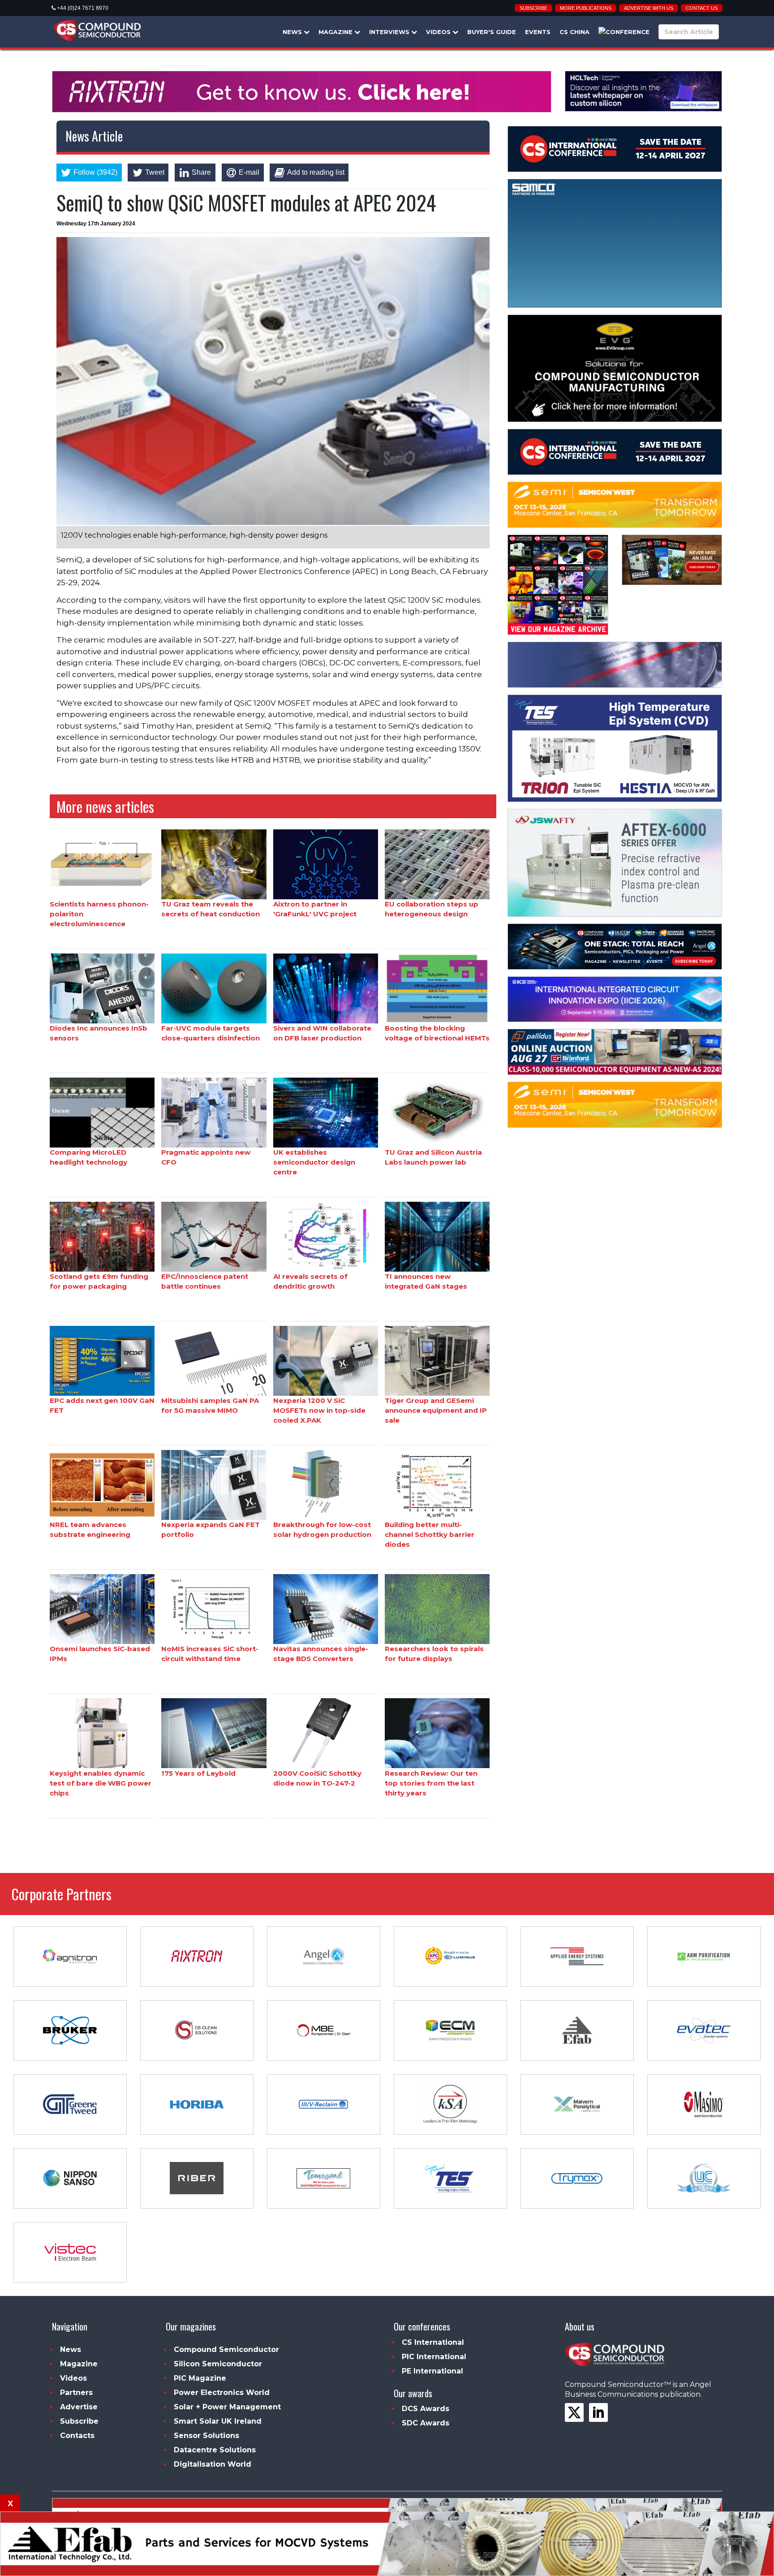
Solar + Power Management (227, 2407)
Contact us (702, 8)
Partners (76, 2393)
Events (538, 32)
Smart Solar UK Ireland (218, 2421)
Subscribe (533, 8)
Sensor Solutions (206, 2436)
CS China (574, 32)
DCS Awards (426, 2409)
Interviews (390, 32)
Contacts (77, 2436)
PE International (432, 2371)
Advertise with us (649, 8)
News (293, 32)
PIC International (434, 2357)
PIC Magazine (200, 2378)
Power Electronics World (222, 2393)
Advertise (79, 2407)
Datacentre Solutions (215, 2450)
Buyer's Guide (492, 32)
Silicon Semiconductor (218, 2364)
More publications (586, 8)
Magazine (336, 32)
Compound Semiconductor (226, 2349)
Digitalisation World (213, 2464)
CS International (433, 2342)
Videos (439, 32)
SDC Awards (426, 2423)
